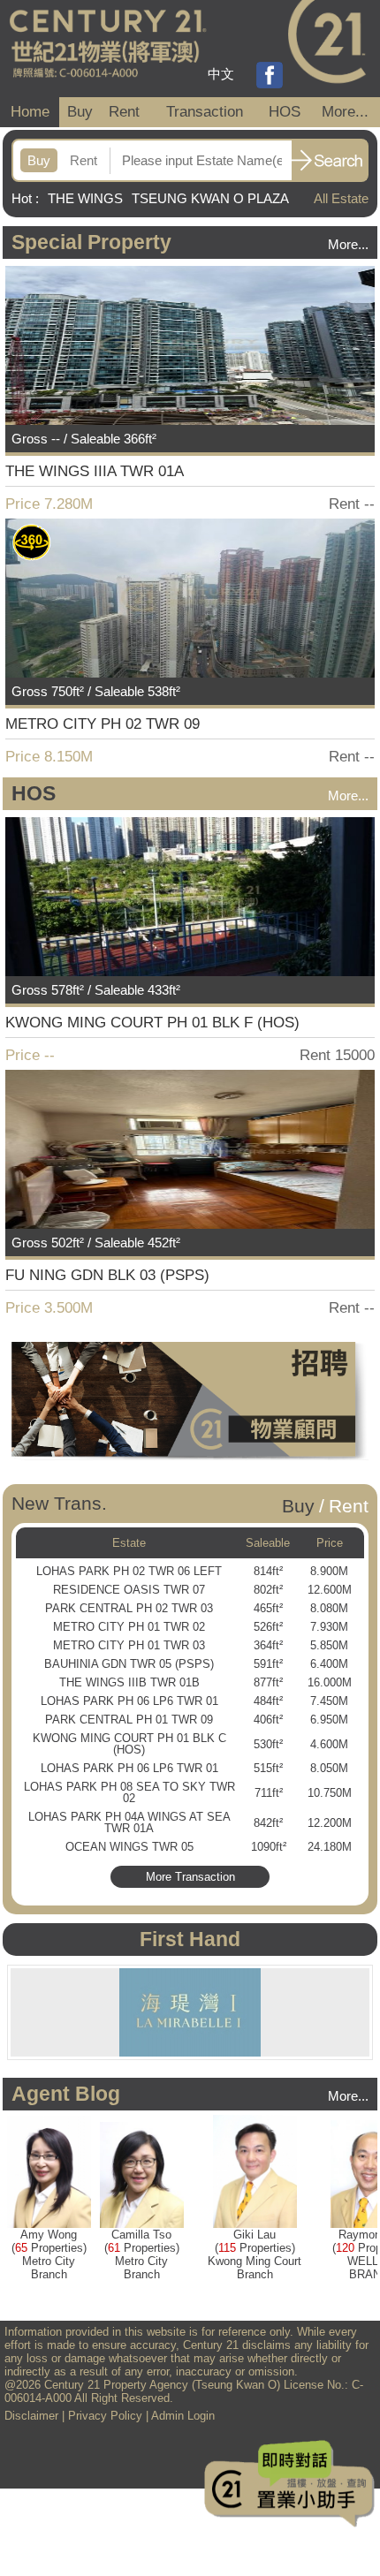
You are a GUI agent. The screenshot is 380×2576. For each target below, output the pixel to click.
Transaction (205, 112)
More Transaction (190, 1877)
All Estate (341, 198)
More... (345, 112)
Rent (124, 112)
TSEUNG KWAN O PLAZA (210, 198)
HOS (285, 112)
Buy (80, 112)
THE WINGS (85, 198)
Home (30, 112)
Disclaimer (31, 2416)
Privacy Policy (105, 2416)
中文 (221, 74)
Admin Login (183, 2416)
